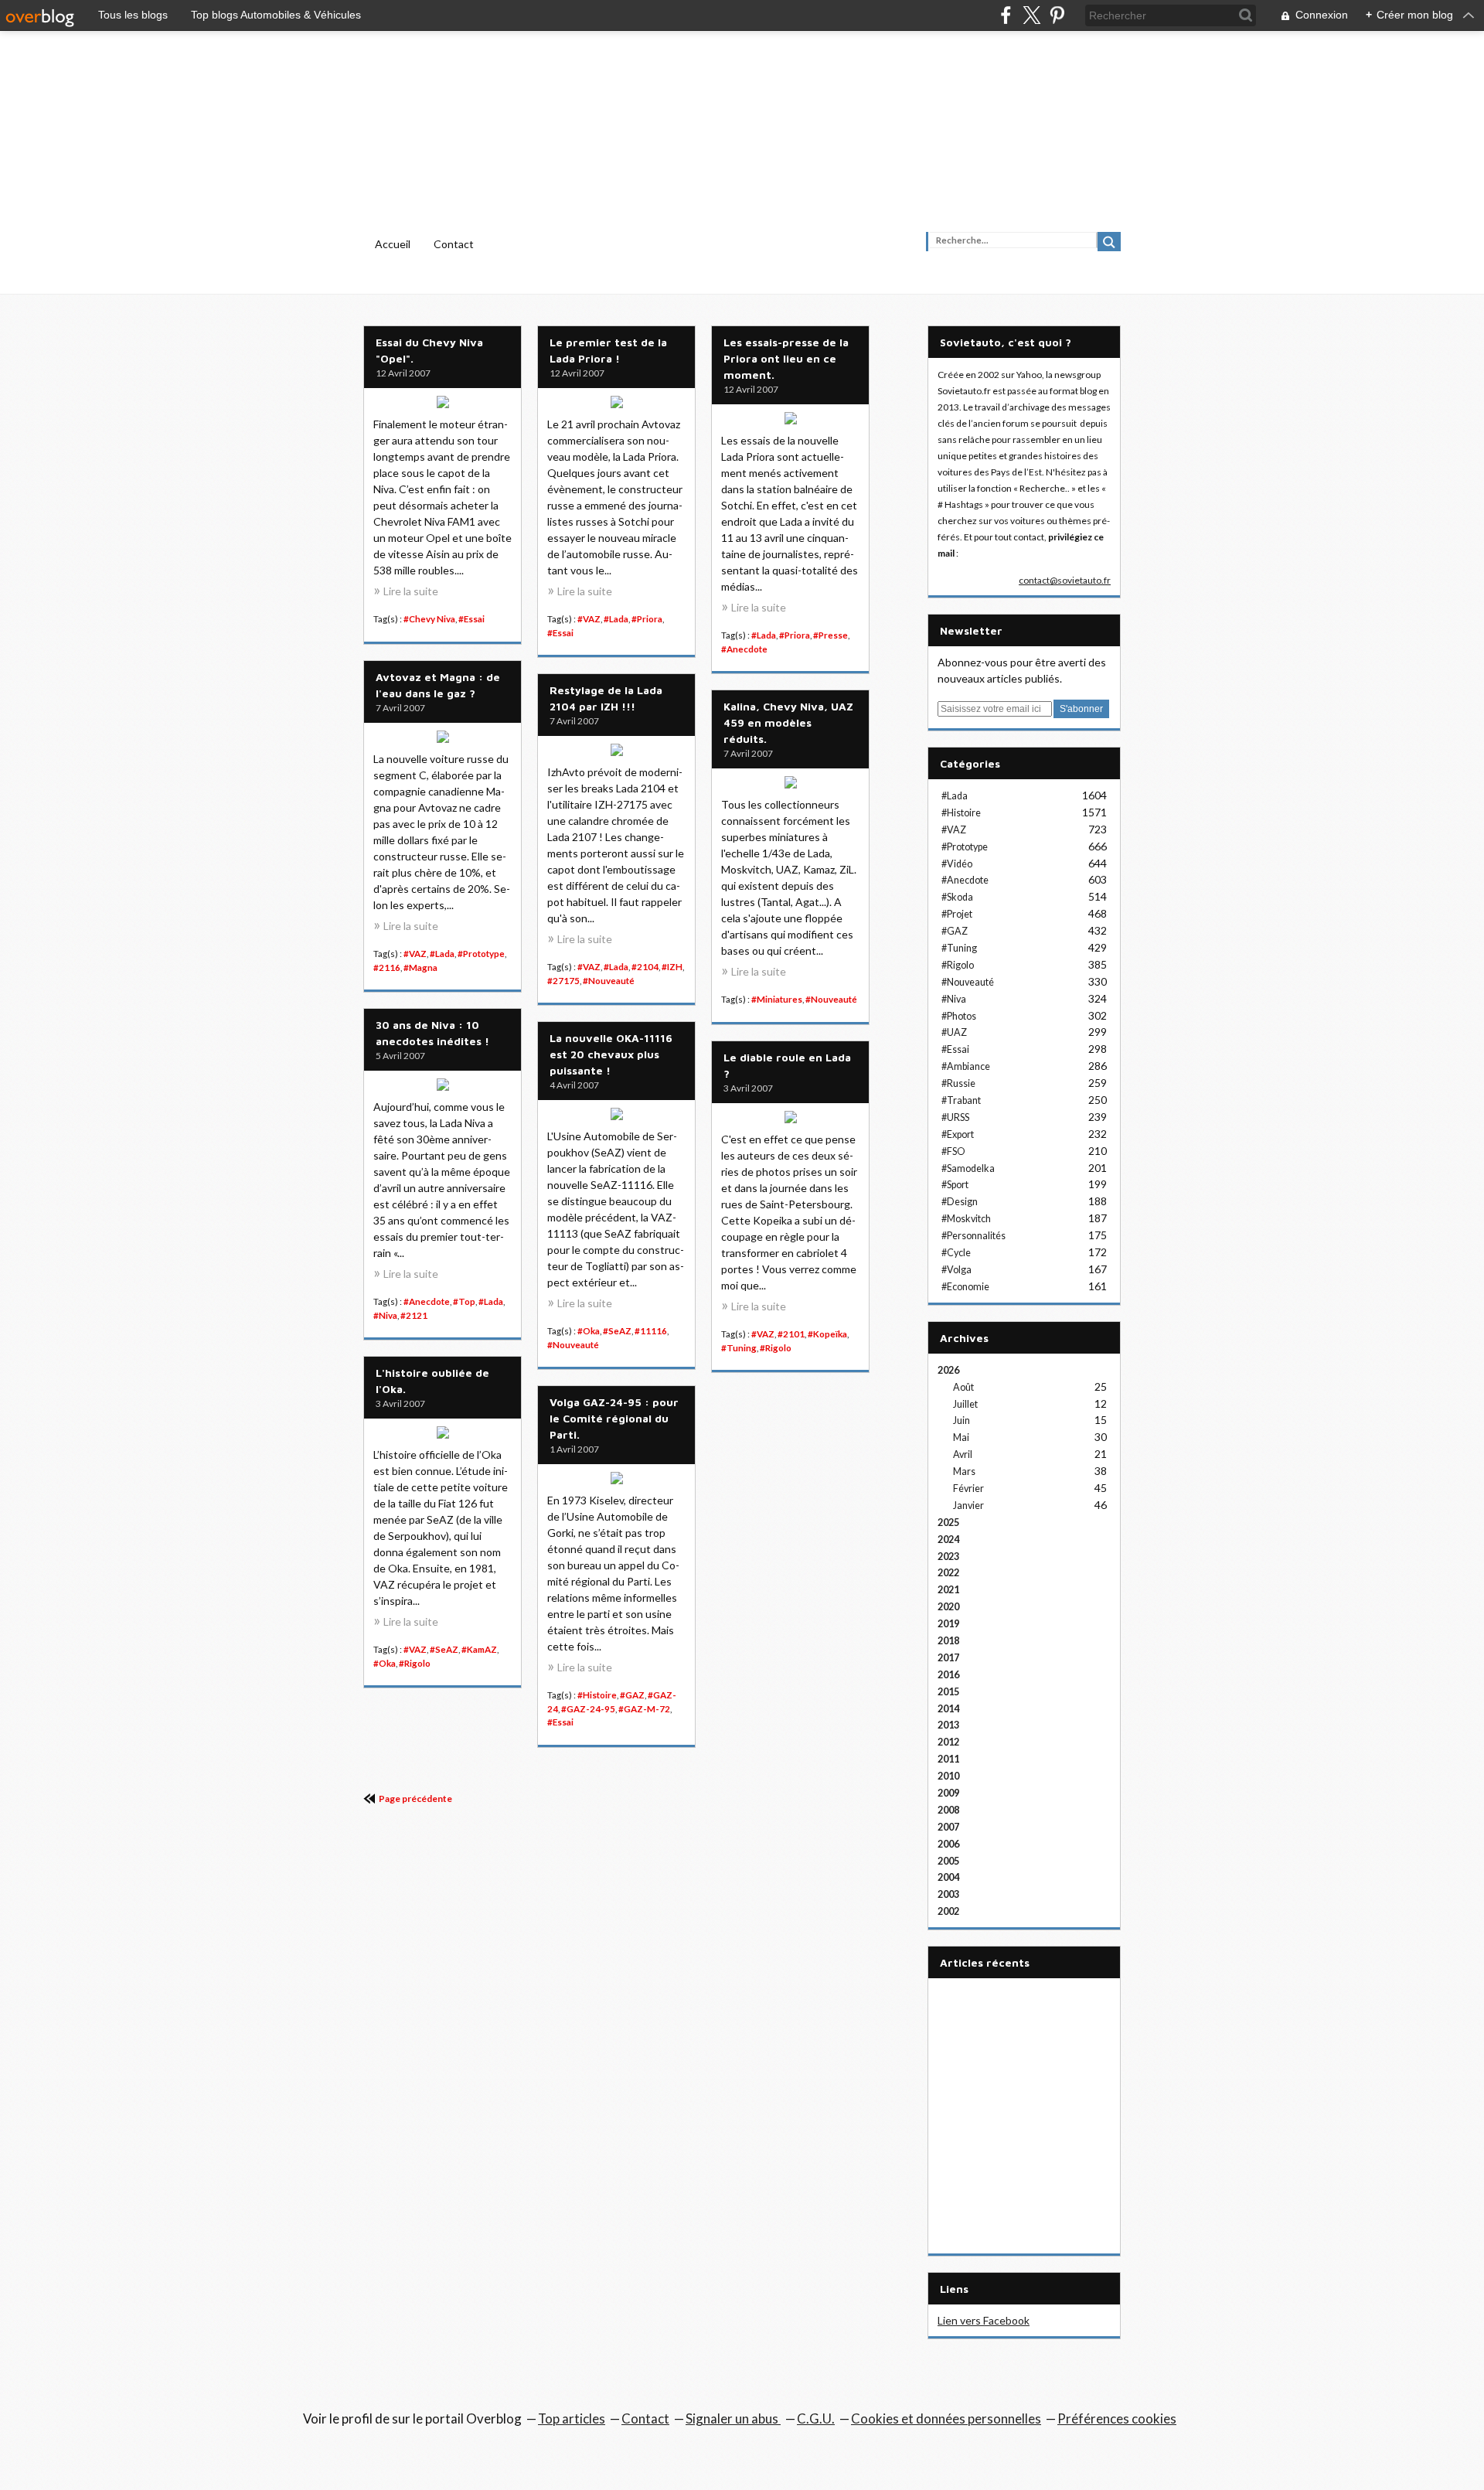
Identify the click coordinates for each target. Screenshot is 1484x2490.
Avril (963, 1454)
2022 (948, 1573)
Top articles (572, 2418)
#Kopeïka (827, 1334)
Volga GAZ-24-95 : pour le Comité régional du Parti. (614, 1418)
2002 (948, 1911)
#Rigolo (776, 1348)
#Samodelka (968, 1168)
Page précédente (415, 1799)
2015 (948, 1692)
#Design (960, 1202)
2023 (948, 1557)
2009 (948, 1793)
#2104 (645, 967)
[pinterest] (1057, 15)
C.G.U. (816, 2418)
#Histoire (597, 1695)
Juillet (965, 1404)
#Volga (956, 1270)
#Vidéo (957, 864)
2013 (948, 1725)
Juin (962, 1420)
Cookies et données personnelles (946, 2418)
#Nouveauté (609, 981)
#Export (958, 1134)
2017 (948, 1658)
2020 (948, 1607)
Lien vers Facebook (984, 2320)
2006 (948, 1844)
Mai (961, 1437)
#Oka (589, 1331)
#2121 (414, 1315)
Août (963, 1387)
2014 (948, 1709)
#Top (464, 1301)
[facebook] (1006, 15)
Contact (454, 244)
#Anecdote (744, 649)
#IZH (672, 967)
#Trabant (961, 1100)
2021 (948, 1590)
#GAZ (632, 1695)
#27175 (563, 981)
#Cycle (956, 1253)
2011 (948, 1759)
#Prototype (481, 954)
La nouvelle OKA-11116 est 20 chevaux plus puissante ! (611, 1054)
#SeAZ (617, 1331)
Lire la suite (411, 591)
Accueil (393, 244)
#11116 (651, 1331)
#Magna (420, 967)
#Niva (385, 1315)
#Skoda (957, 897)
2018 (948, 1641)
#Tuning (739, 1348)
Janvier (968, 1506)
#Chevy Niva (429, 619)
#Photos (959, 1016)
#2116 (387, 967)
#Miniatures (777, 999)
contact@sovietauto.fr (1065, 580)
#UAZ (954, 1032)
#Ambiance (966, 1066)
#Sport (955, 1185)
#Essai (471, 619)
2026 (948, 1370)
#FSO (953, 1151)
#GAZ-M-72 (644, 1709)
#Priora (647, 619)
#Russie (958, 1083)
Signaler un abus (733, 2418)
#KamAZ (479, 1649)
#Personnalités (973, 1236)
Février (968, 1489)
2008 (948, 1810)
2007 (948, 1827)
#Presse (830, 635)
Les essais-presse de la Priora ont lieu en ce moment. (786, 358)
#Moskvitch (966, 1219)
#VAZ (589, 619)
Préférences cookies (1117, 2418)
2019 (948, 1624)
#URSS (955, 1117)
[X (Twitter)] (1031, 15)
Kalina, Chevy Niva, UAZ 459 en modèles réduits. (788, 722)
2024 (948, 1540)
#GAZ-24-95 (588, 1709)
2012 (948, 1742)
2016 (948, 1675)
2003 (948, 1894)
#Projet (957, 914)
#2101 (791, 1334)
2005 (948, 1861)
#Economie (965, 1287)
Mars (964, 1472)
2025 (948, 1523)
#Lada (616, 619)
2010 (948, 1776)
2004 (948, 1877)
